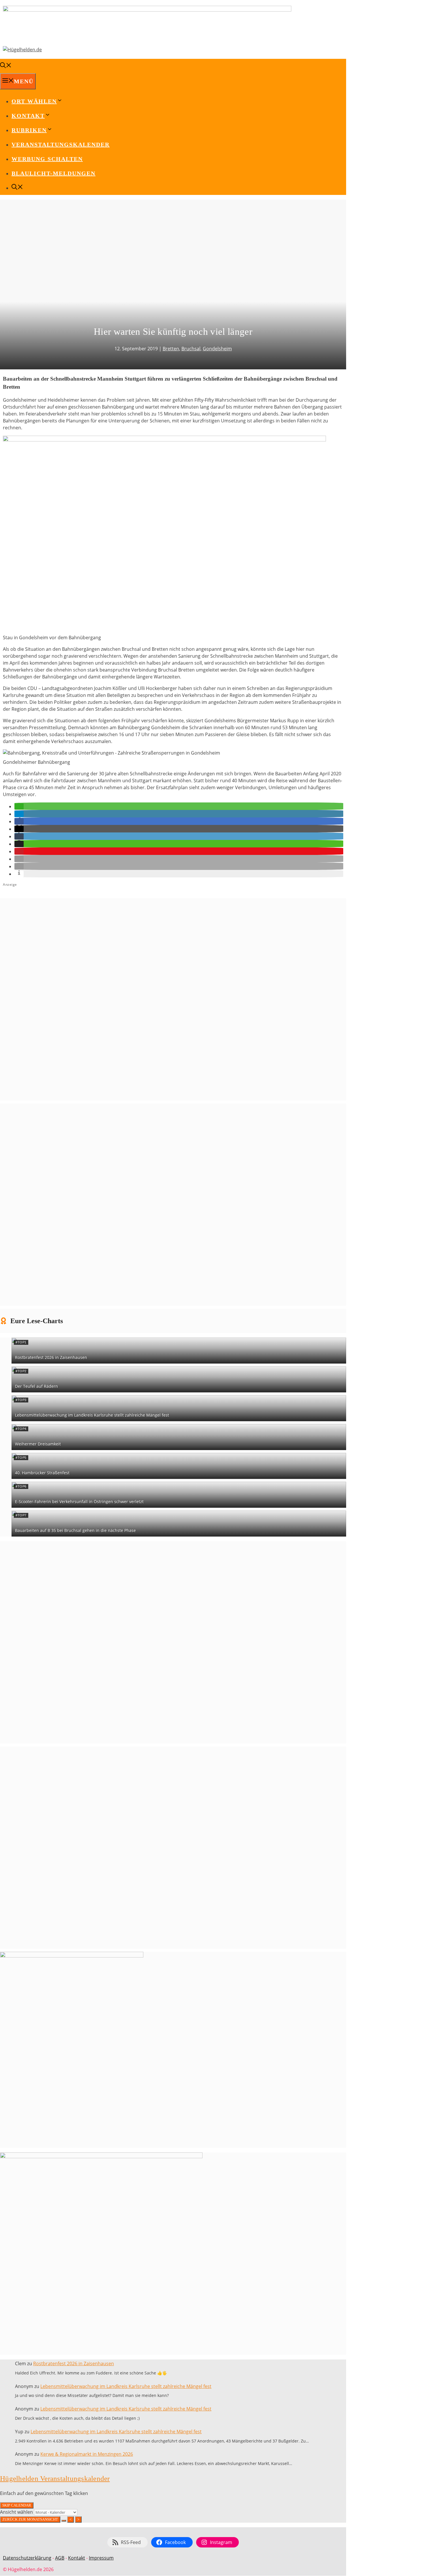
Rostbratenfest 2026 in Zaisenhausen (51, 1357)
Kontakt (77, 2558)
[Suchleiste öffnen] (6, 66)
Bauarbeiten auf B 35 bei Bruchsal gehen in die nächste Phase (75, 1530)
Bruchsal (191, 349)
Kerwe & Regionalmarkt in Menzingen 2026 (87, 2454)
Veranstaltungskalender (61, 144)
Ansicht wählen (17, 2512)
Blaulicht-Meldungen (54, 173)
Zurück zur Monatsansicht (30, 2519)
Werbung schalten (47, 159)
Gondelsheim (217, 349)
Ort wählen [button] (34, 101)
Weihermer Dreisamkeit (38, 1444)
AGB (60, 2558)
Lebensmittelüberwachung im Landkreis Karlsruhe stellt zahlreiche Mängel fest (92, 1415)
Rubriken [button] (29, 130)
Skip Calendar (17, 2505)
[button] (19, 806)
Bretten (171, 349)
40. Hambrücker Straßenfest (42, 1473)
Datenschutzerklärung (27, 2558)
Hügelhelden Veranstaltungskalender (55, 2478)
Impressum (101, 2558)
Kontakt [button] (28, 116)
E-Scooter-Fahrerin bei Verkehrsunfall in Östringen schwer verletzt (79, 1502)
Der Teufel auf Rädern (36, 1386)
